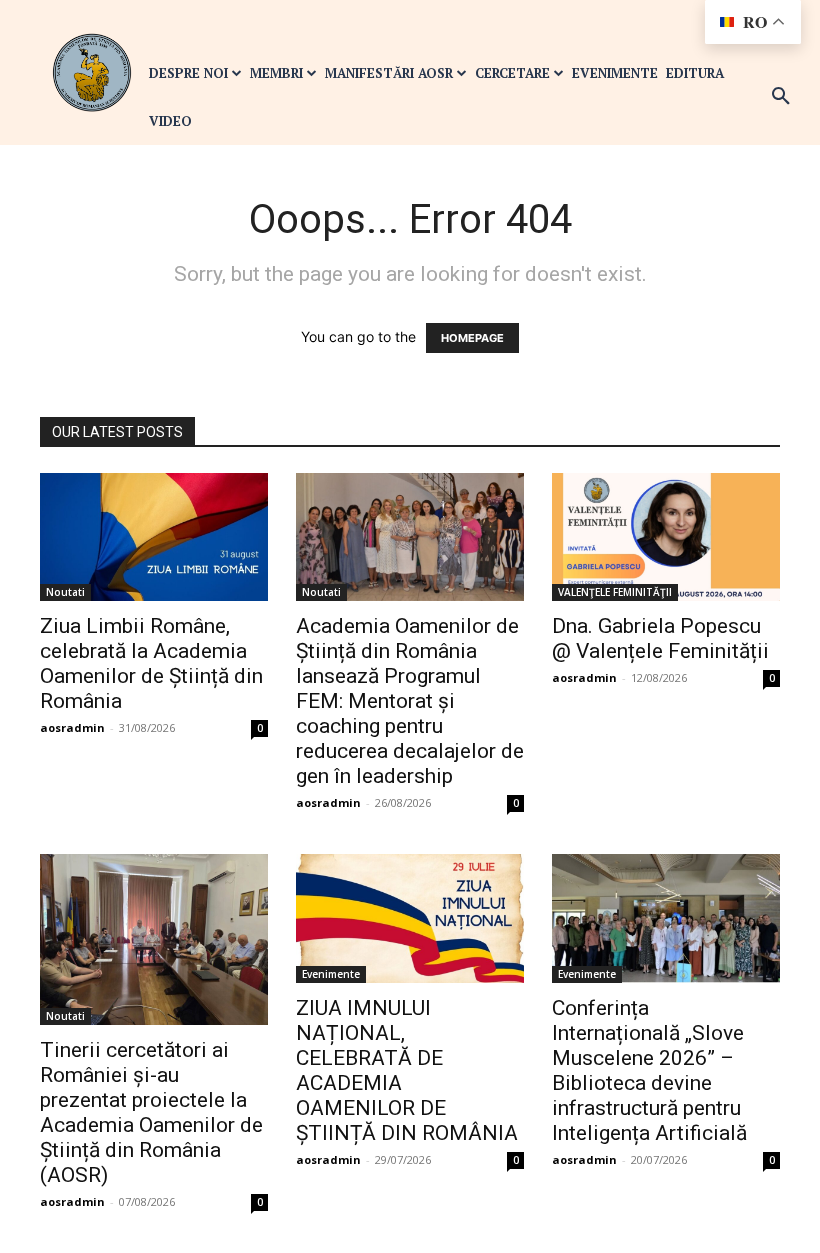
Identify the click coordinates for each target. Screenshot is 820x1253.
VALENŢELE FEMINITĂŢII (615, 592)
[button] (781, 97)
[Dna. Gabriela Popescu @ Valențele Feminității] (666, 537)
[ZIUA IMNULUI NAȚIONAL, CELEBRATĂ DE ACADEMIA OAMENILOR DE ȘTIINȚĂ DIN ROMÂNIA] (410, 918)
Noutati (65, 592)
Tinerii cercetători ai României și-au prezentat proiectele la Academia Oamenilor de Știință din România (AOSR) (151, 1112)
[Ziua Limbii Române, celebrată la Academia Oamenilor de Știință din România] (154, 537)
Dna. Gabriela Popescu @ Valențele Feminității (660, 638)
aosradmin (72, 727)
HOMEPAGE (472, 338)
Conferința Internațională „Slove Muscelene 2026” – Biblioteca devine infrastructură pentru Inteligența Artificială (649, 1070)
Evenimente (331, 974)
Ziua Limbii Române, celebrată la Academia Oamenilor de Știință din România (151, 663)
